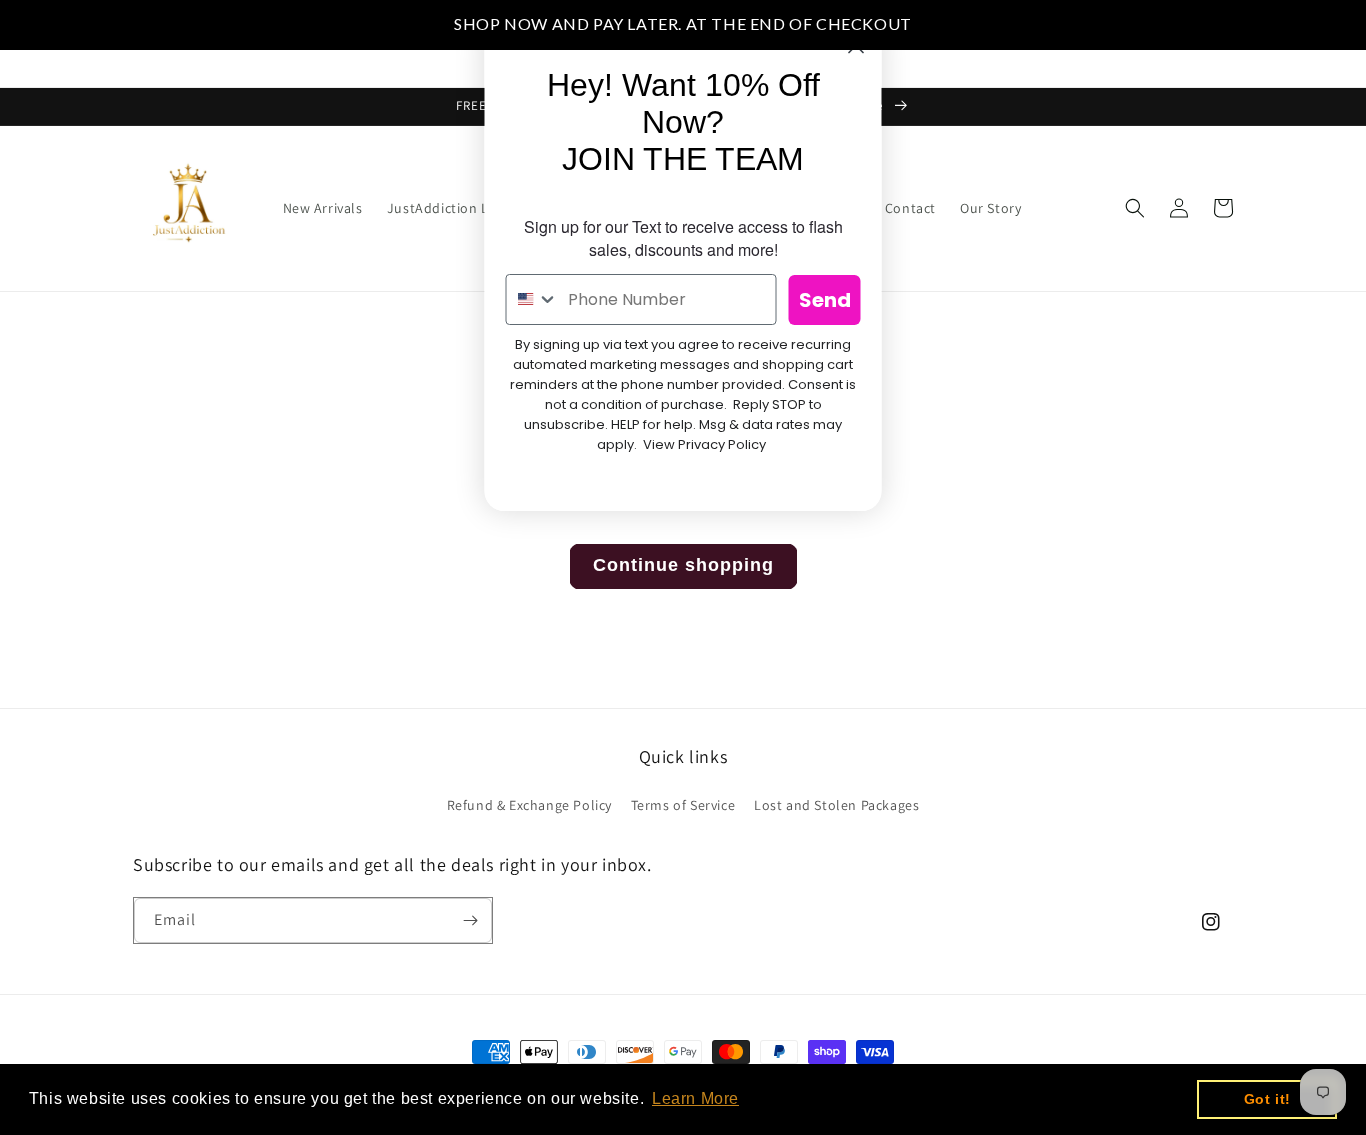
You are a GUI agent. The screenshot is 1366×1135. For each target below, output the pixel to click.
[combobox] (533, 299)
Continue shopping (683, 565)
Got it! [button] (1267, 1099)
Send (825, 300)
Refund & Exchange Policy (529, 805)
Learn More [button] (695, 1098)
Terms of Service (683, 805)
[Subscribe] (470, 920)
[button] (457, 208)
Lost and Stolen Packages (836, 805)
